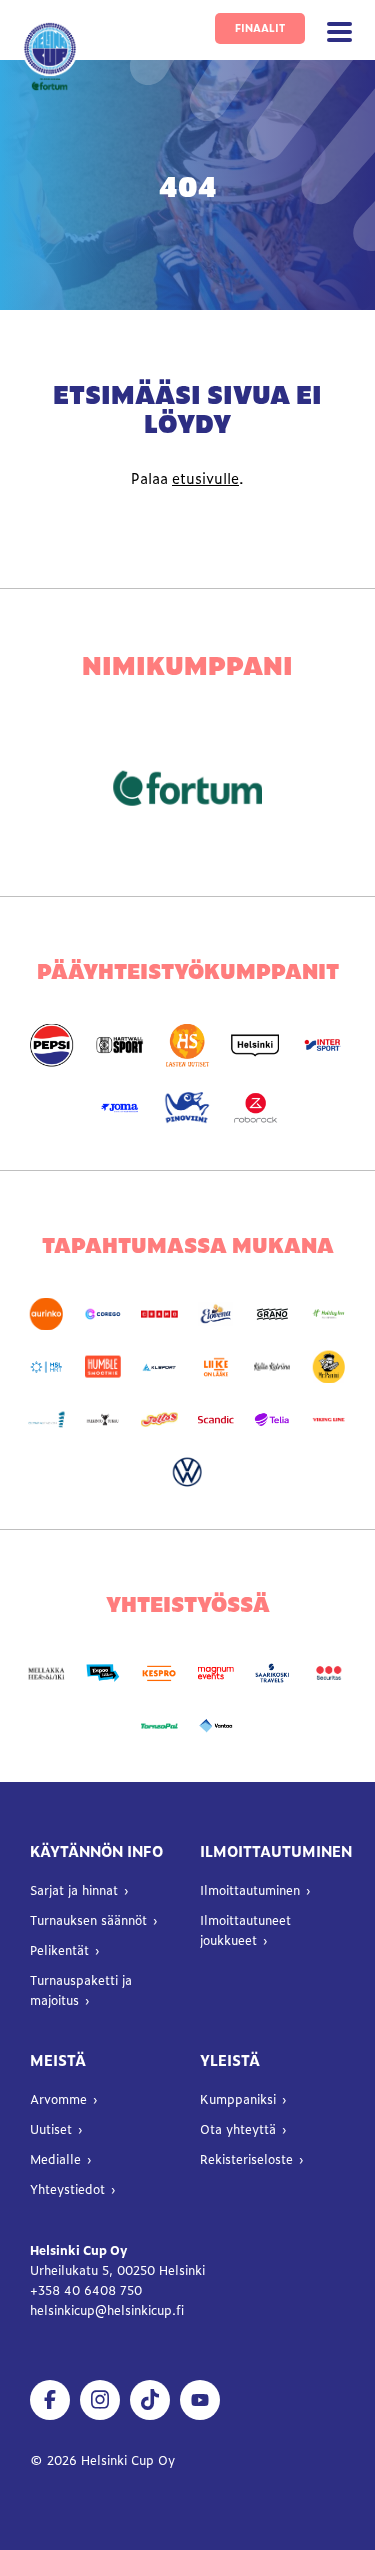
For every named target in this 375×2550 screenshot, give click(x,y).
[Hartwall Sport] (120, 1045)
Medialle (55, 2159)
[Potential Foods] (159, 1419)
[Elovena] (216, 1314)
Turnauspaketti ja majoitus (81, 1990)
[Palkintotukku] (103, 1419)
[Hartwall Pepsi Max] (52, 1045)
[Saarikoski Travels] (272, 1673)
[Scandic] (216, 1419)
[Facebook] (50, 2400)
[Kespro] (159, 1673)
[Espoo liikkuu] (103, 1673)
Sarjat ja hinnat (74, 1890)
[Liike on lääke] (216, 1366)
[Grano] (272, 1314)
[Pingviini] (188, 1108)
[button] (340, 32)
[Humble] (103, 1366)
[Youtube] (200, 2400)
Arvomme (58, 2099)
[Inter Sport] (323, 1045)
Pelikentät (59, 1950)
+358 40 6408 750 (88, 2290)
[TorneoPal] (159, 1726)
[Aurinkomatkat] (46, 1314)
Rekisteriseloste (246, 2159)
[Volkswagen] (187, 1472)
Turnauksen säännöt (88, 1920)
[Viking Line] (328, 1419)
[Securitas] (328, 1673)
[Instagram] (100, 2400)
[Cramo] (159, 1314)
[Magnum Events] (216, 1673)
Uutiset (51, 2129)
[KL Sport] (159, 1366)
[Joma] (120, 1108)
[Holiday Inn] (328, 1314)
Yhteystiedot (67, 2189)
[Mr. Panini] (328, 1366)
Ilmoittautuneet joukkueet (245, 1930)
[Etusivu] (50, 56)
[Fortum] (188, 788)
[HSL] (46, 1366)
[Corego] (103, 1314)
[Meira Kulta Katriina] (272, 1366)
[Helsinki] (255, 1045)
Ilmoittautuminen (250, 1890)
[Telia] (272, 1419)
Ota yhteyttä (238, 2129)
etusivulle (205, 478)
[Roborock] (255, 1108)
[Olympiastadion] (46, 1419)
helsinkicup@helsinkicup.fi (107, 2310)
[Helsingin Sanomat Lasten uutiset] (188, 1045)
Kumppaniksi (238, 2099)
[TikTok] (150, 2400)
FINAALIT (260, 27)
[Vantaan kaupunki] (216, 1726)
